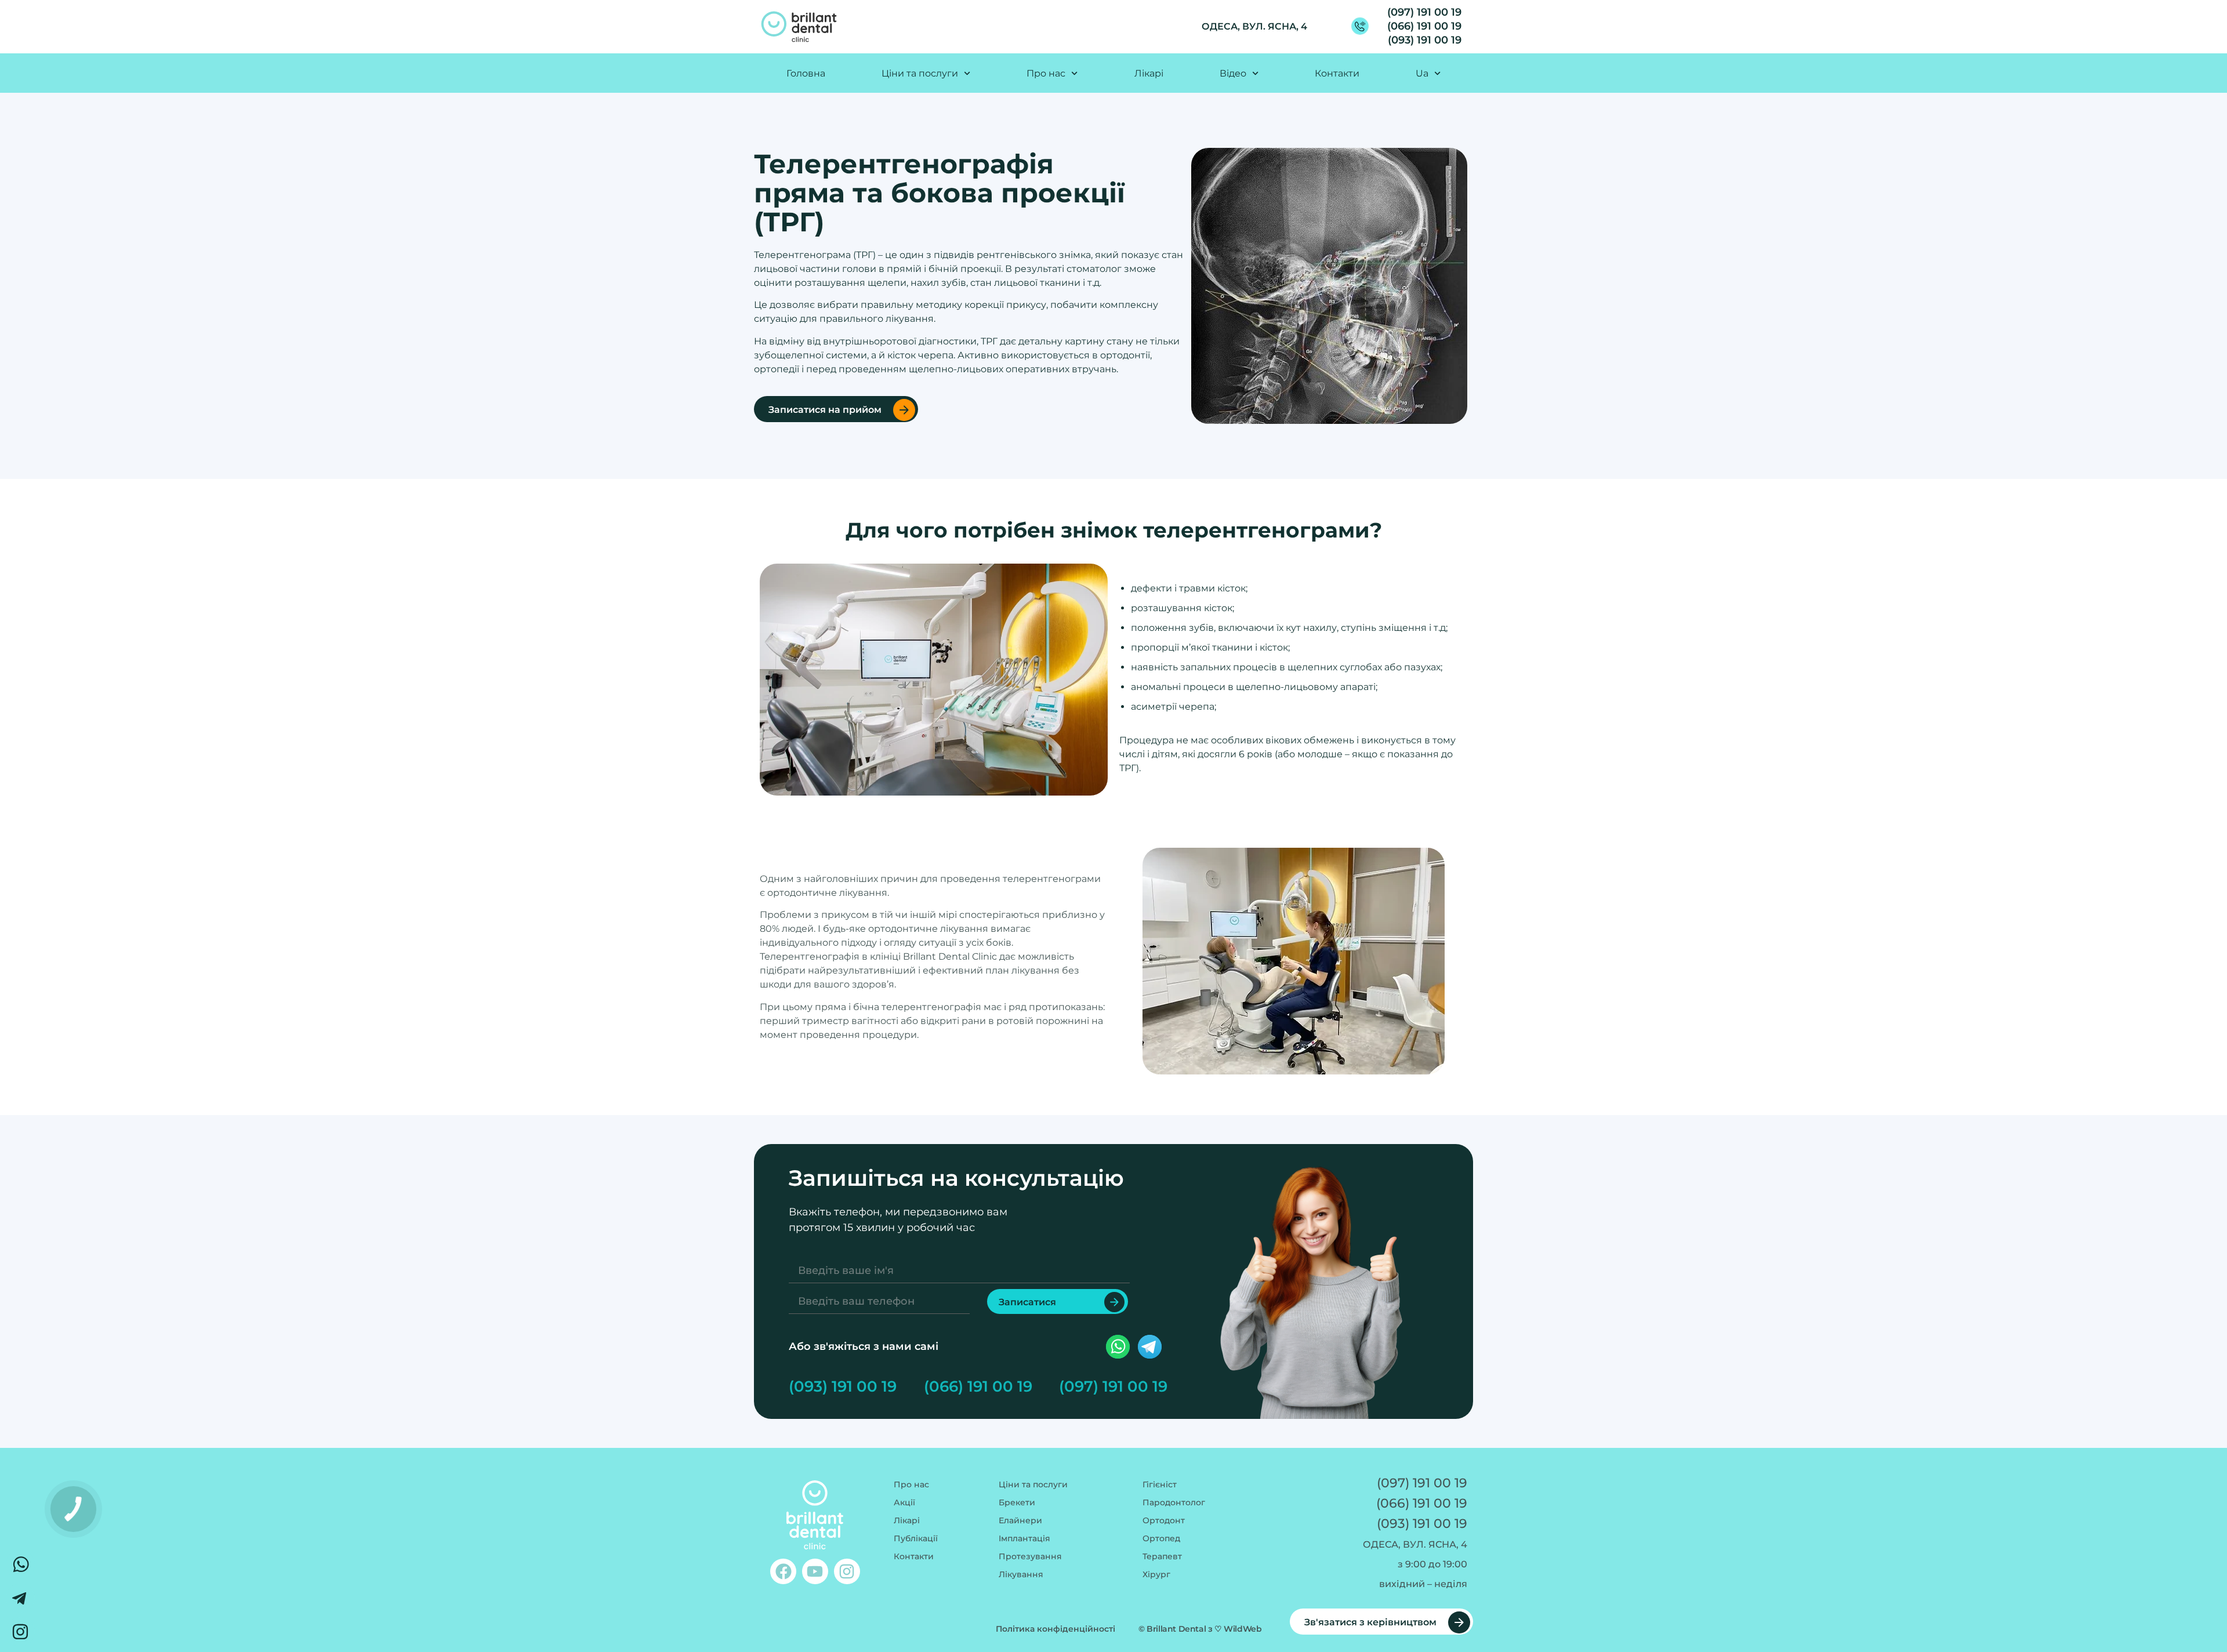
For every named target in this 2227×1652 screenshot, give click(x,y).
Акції (904, 1502)
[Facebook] (783, 1572)
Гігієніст (1160, 1484)
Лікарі (1149, 73)
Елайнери (1020, 1520)
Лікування (1021, 1574)
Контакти (1337, 73)
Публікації (916, 1538)
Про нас (911, 1484)
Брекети (1017, 1502)
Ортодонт (1164, 1520)
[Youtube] (815, 1572)
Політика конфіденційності (1056, 1629)
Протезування (1030, 1556)
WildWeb (1243, 1629)
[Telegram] (20, 1598)
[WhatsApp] (20, 1564)
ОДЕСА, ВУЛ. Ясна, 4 (1254, 26)
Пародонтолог (1174, 1502)
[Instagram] (847, 1572)
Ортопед (1161, 1538)
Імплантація (1024, 1538)
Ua (1422, 73)
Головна (806, 73)
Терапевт (1162, 1556)
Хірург (1156, 1574)
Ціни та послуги (920, 73)
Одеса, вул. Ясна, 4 (1415, 1544)
